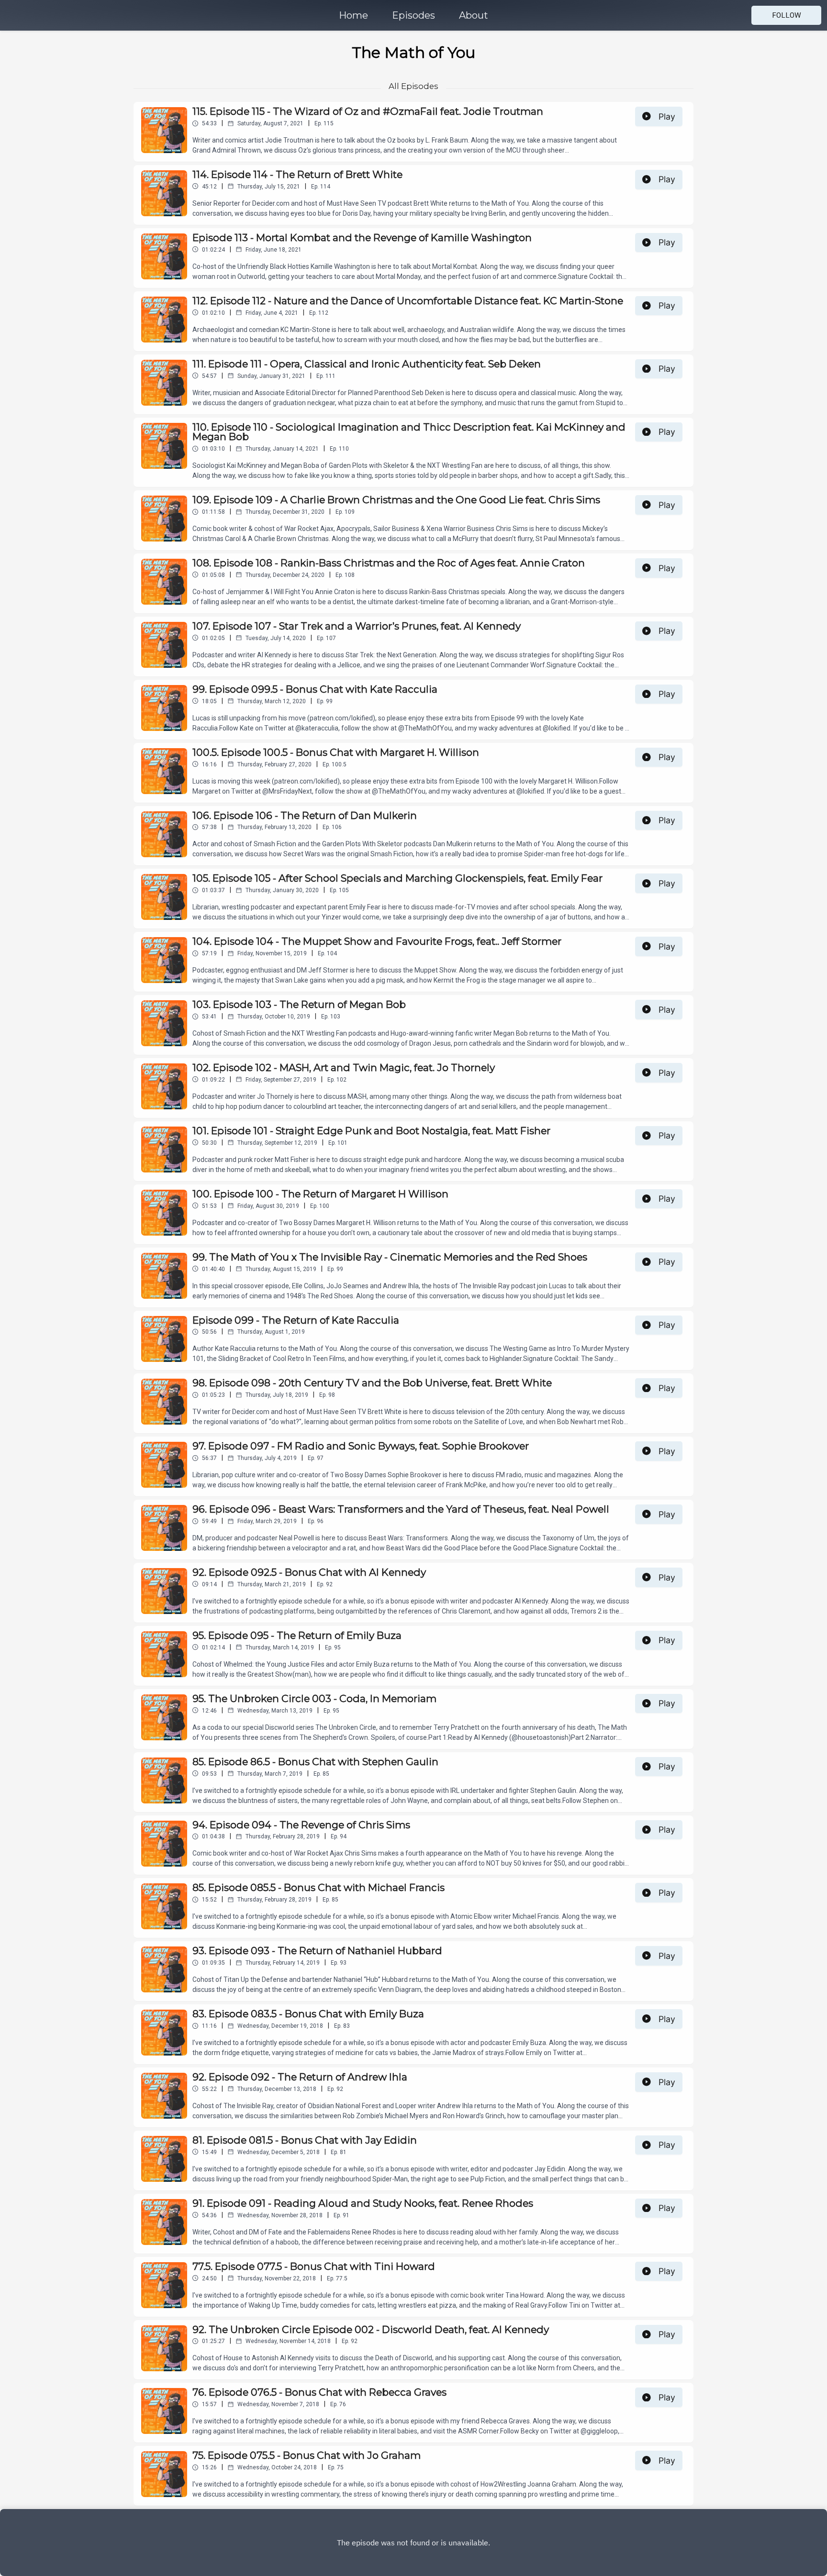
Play (667, 116)
